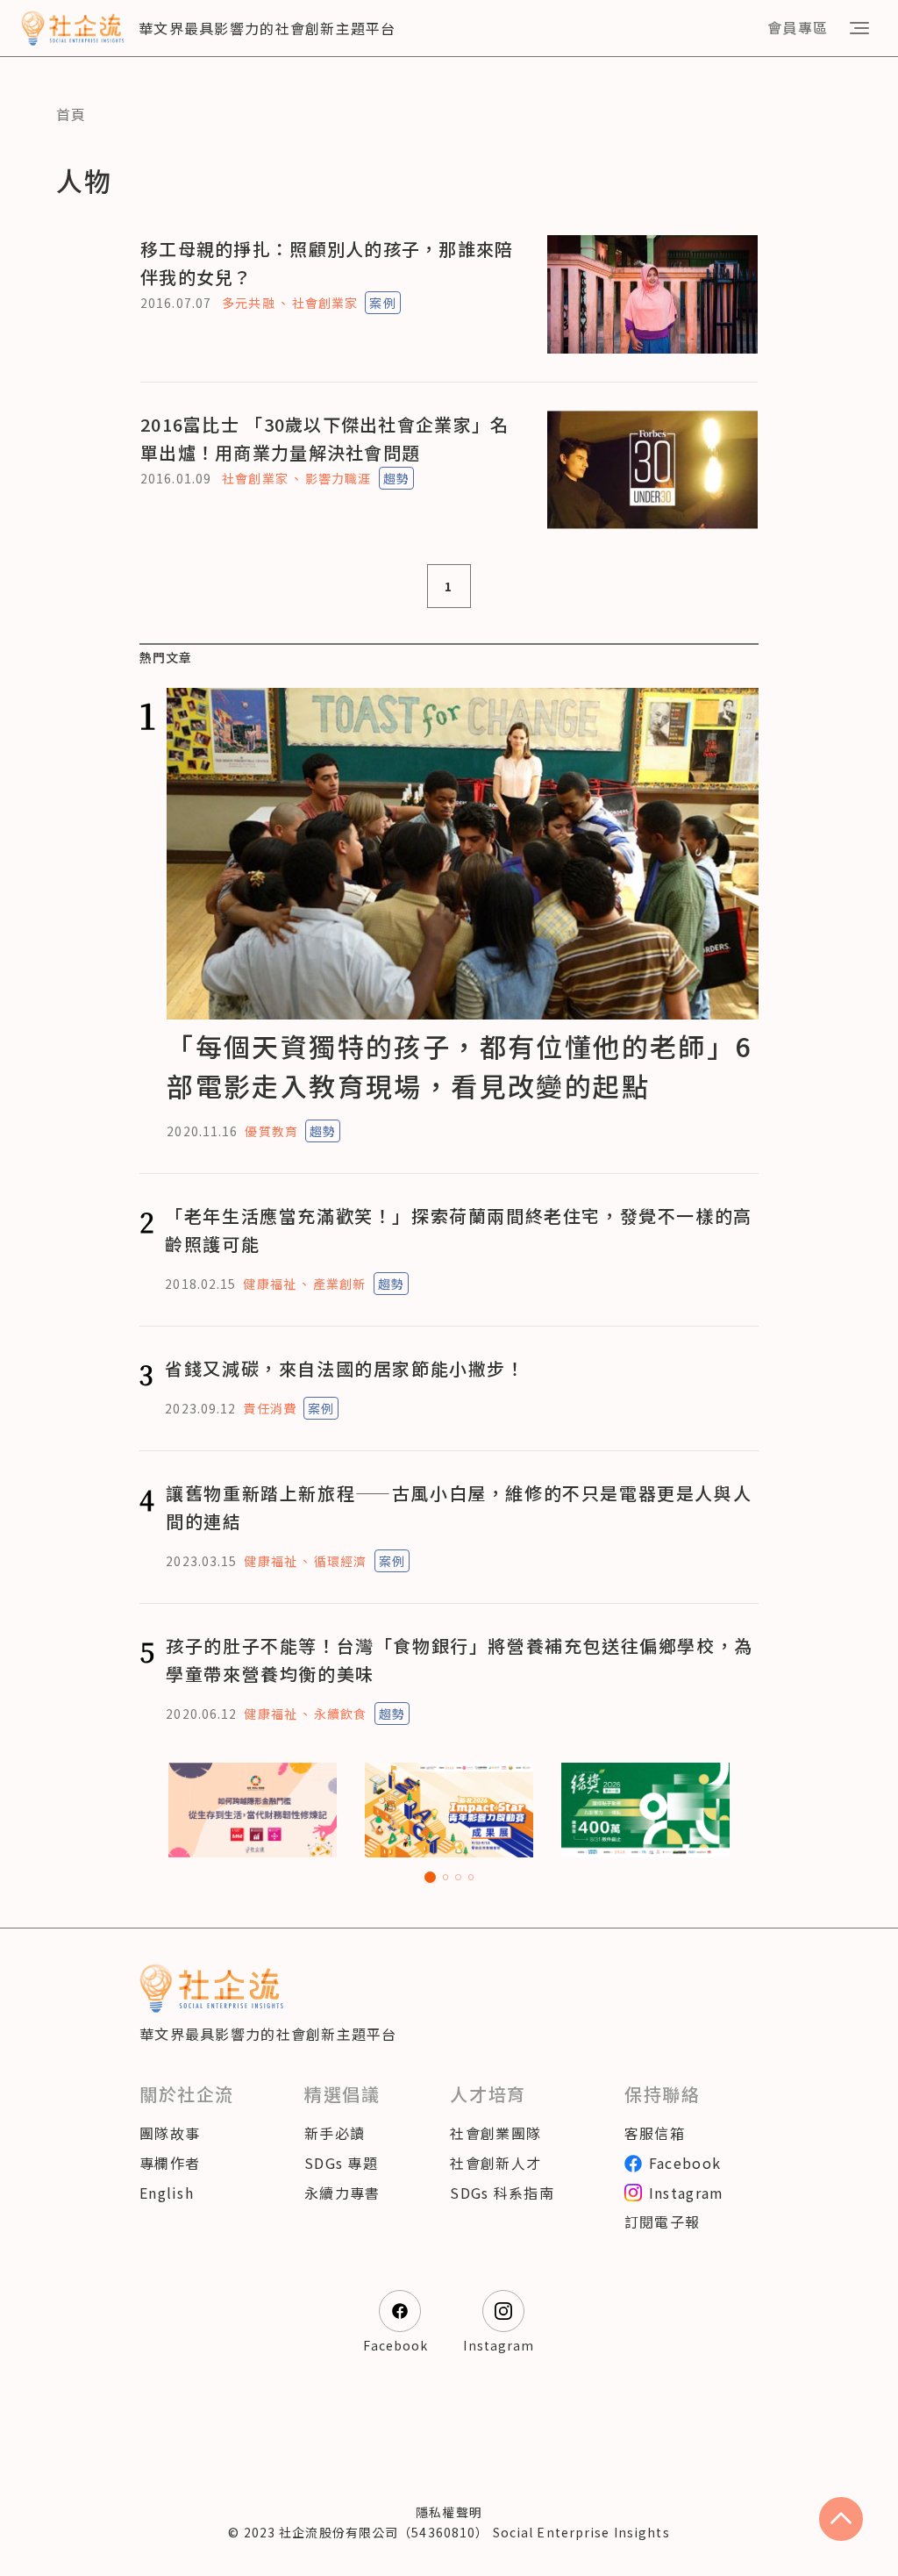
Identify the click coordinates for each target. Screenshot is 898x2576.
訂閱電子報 (662, 2222)
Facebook (685, 2163)
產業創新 (339, 1284)
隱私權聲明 (449, 2512)
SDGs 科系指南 (502, 2193)
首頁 (71, 114)
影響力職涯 (339, 478)
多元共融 (248, 303)
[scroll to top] (841, 2519)
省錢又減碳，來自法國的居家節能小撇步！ (345, 1368)
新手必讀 (335, 2133)
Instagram (687, 2193)
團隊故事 (170, 2133)
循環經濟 (340, 1561)
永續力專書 (342, 2193)
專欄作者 (170, 2163)
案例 (382, 303)
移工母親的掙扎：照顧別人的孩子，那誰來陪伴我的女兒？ (327, 263)
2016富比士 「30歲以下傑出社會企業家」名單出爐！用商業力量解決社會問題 (324, 438)
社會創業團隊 (495, 2133)
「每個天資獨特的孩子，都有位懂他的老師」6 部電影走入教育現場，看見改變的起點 (459, 1066)
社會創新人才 (495, 2163)
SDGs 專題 (341, 2163)
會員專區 (798, 27)
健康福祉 (269, 1284)
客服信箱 (655, 2133)
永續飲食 (340, 1714)
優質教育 (271, 1131)
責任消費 (269, 1408)
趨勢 (396, 478)
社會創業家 (325, 303)
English (167, 2193)
